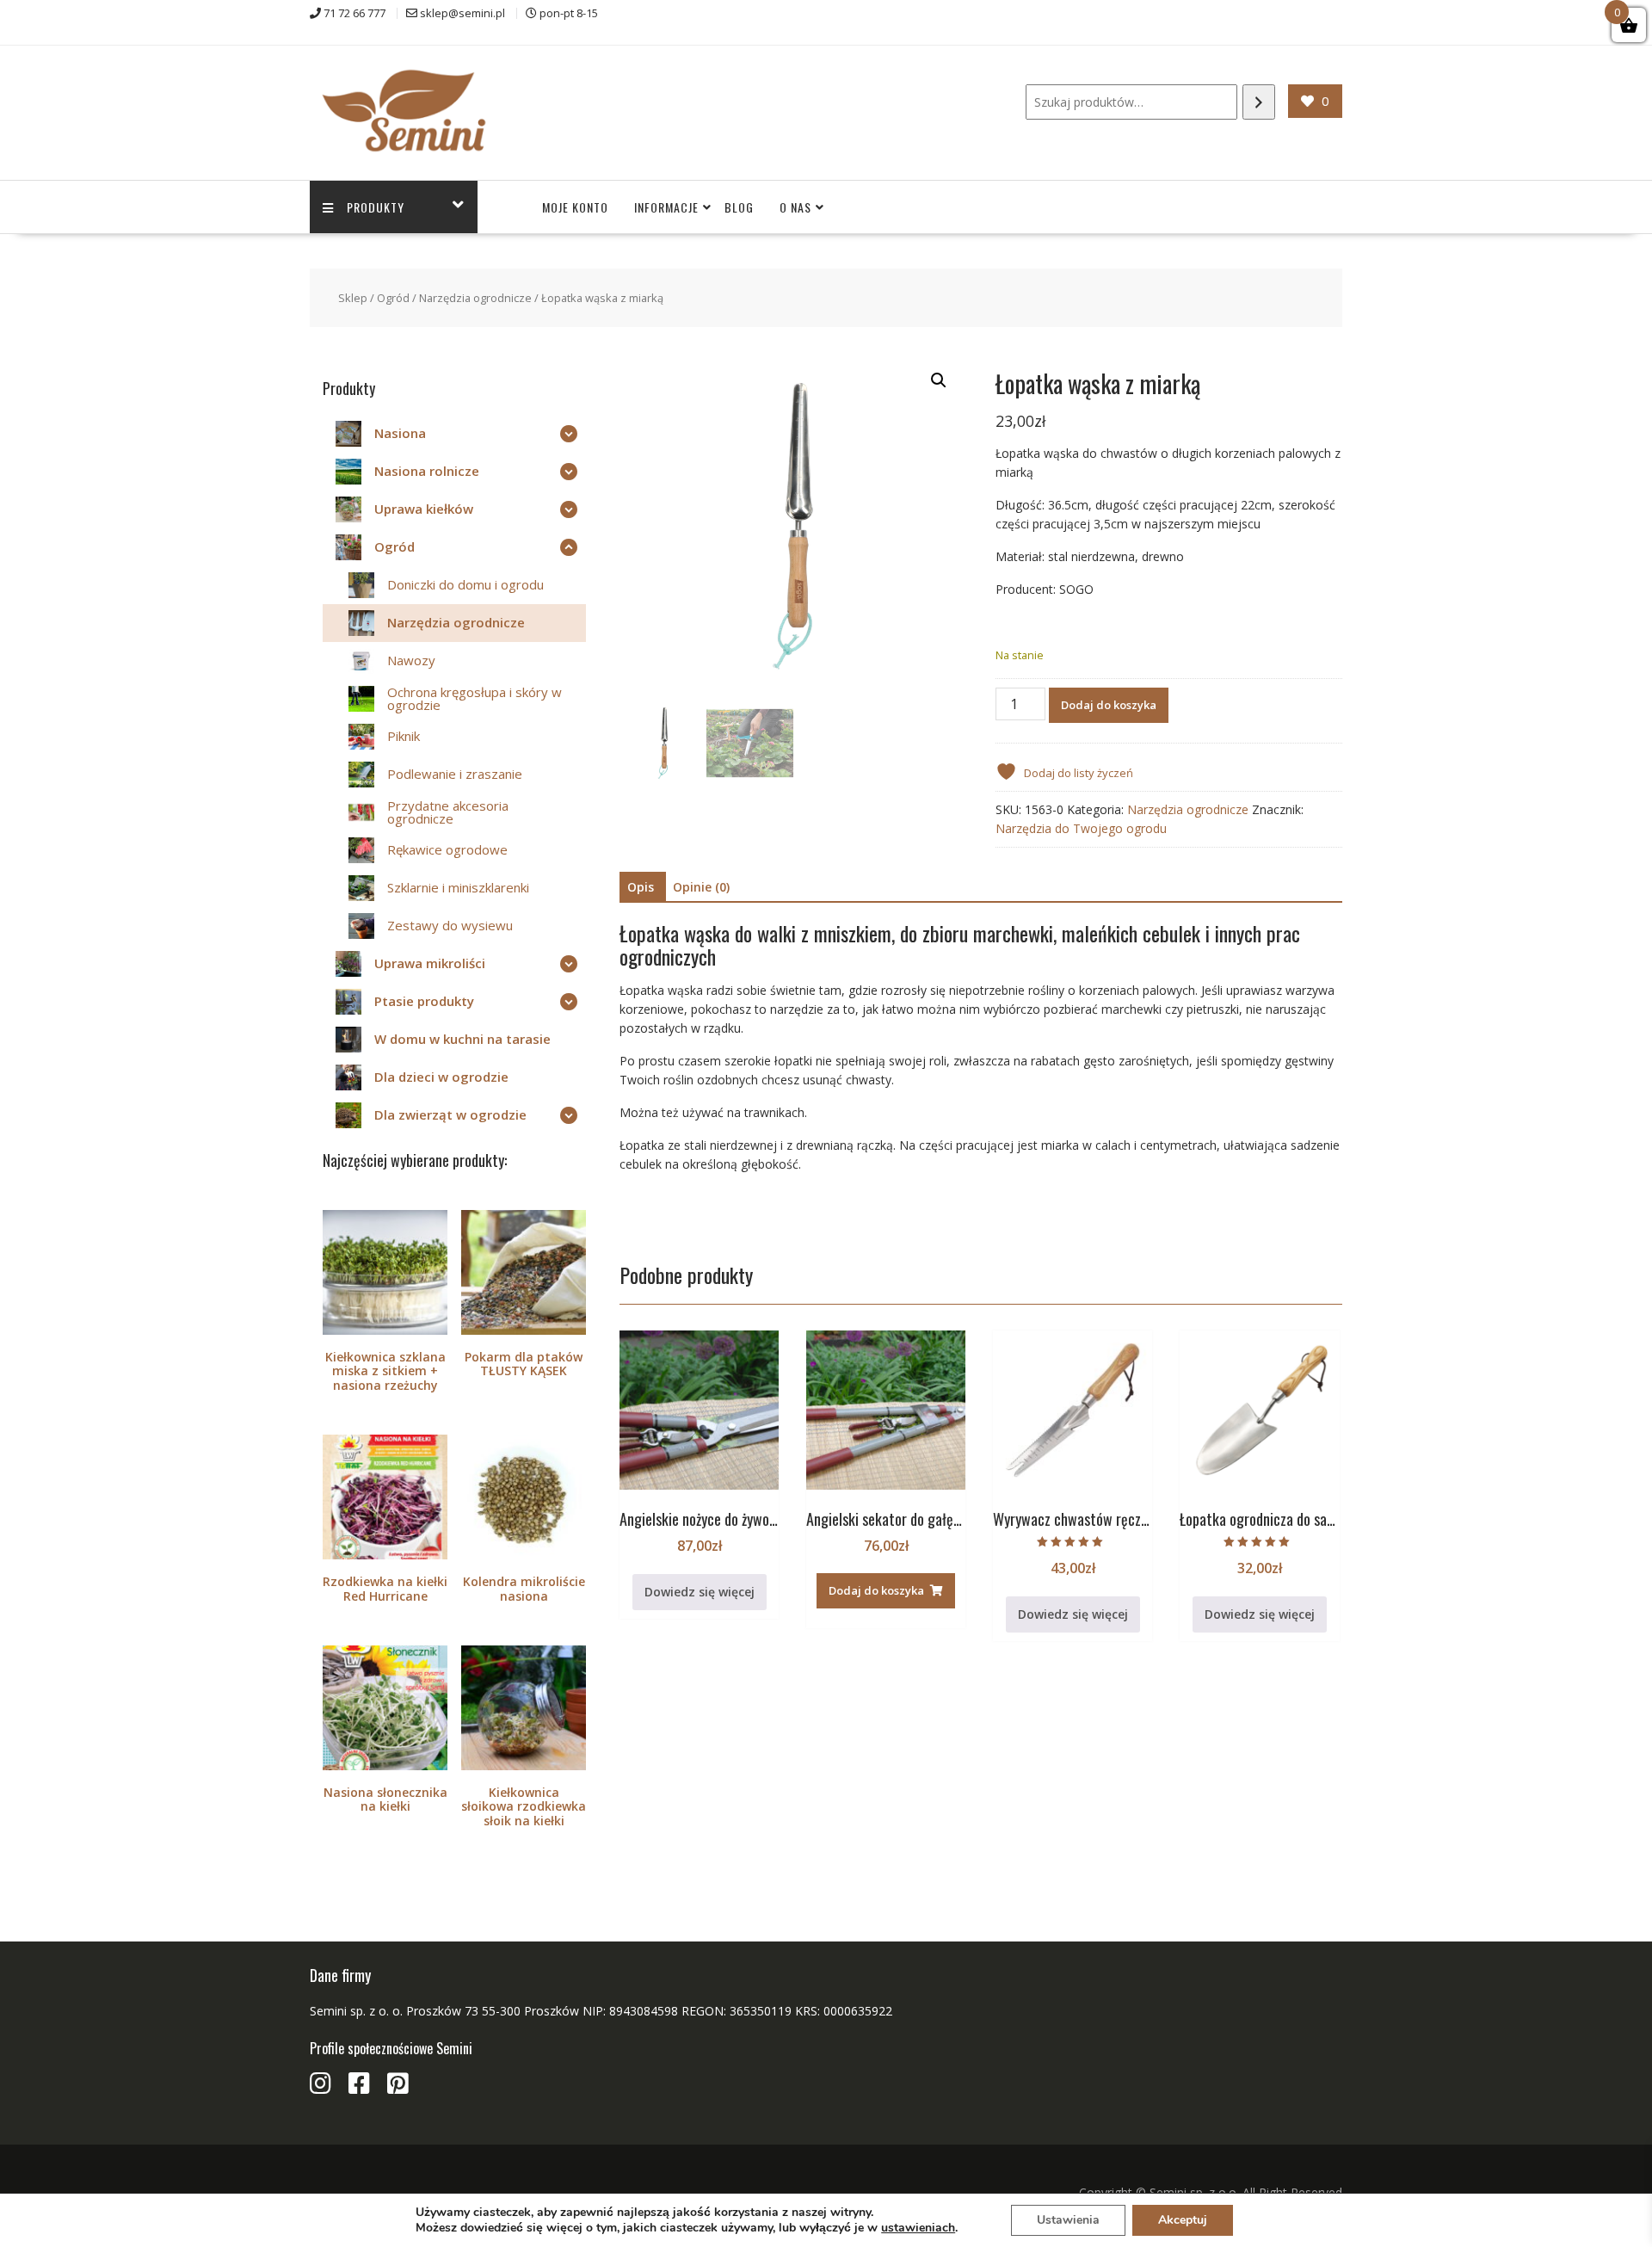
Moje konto (575, 207)
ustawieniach (918, 2228)
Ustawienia (1068, 2220)
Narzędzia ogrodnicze (475, 298)
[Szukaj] (1259, 102)
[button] (939, 380)
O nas (795, 207)
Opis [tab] (641, 887)
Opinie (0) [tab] (701, 887)
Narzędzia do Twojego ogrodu (1081, 828)
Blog (739, 207)
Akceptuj (1183, 2220)
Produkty (376, 207)
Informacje (666, 207)
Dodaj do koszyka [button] (876, 1590)
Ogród (393, 298)
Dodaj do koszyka (1109, 705)
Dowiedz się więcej (700, 1592)
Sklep (353, 298)
